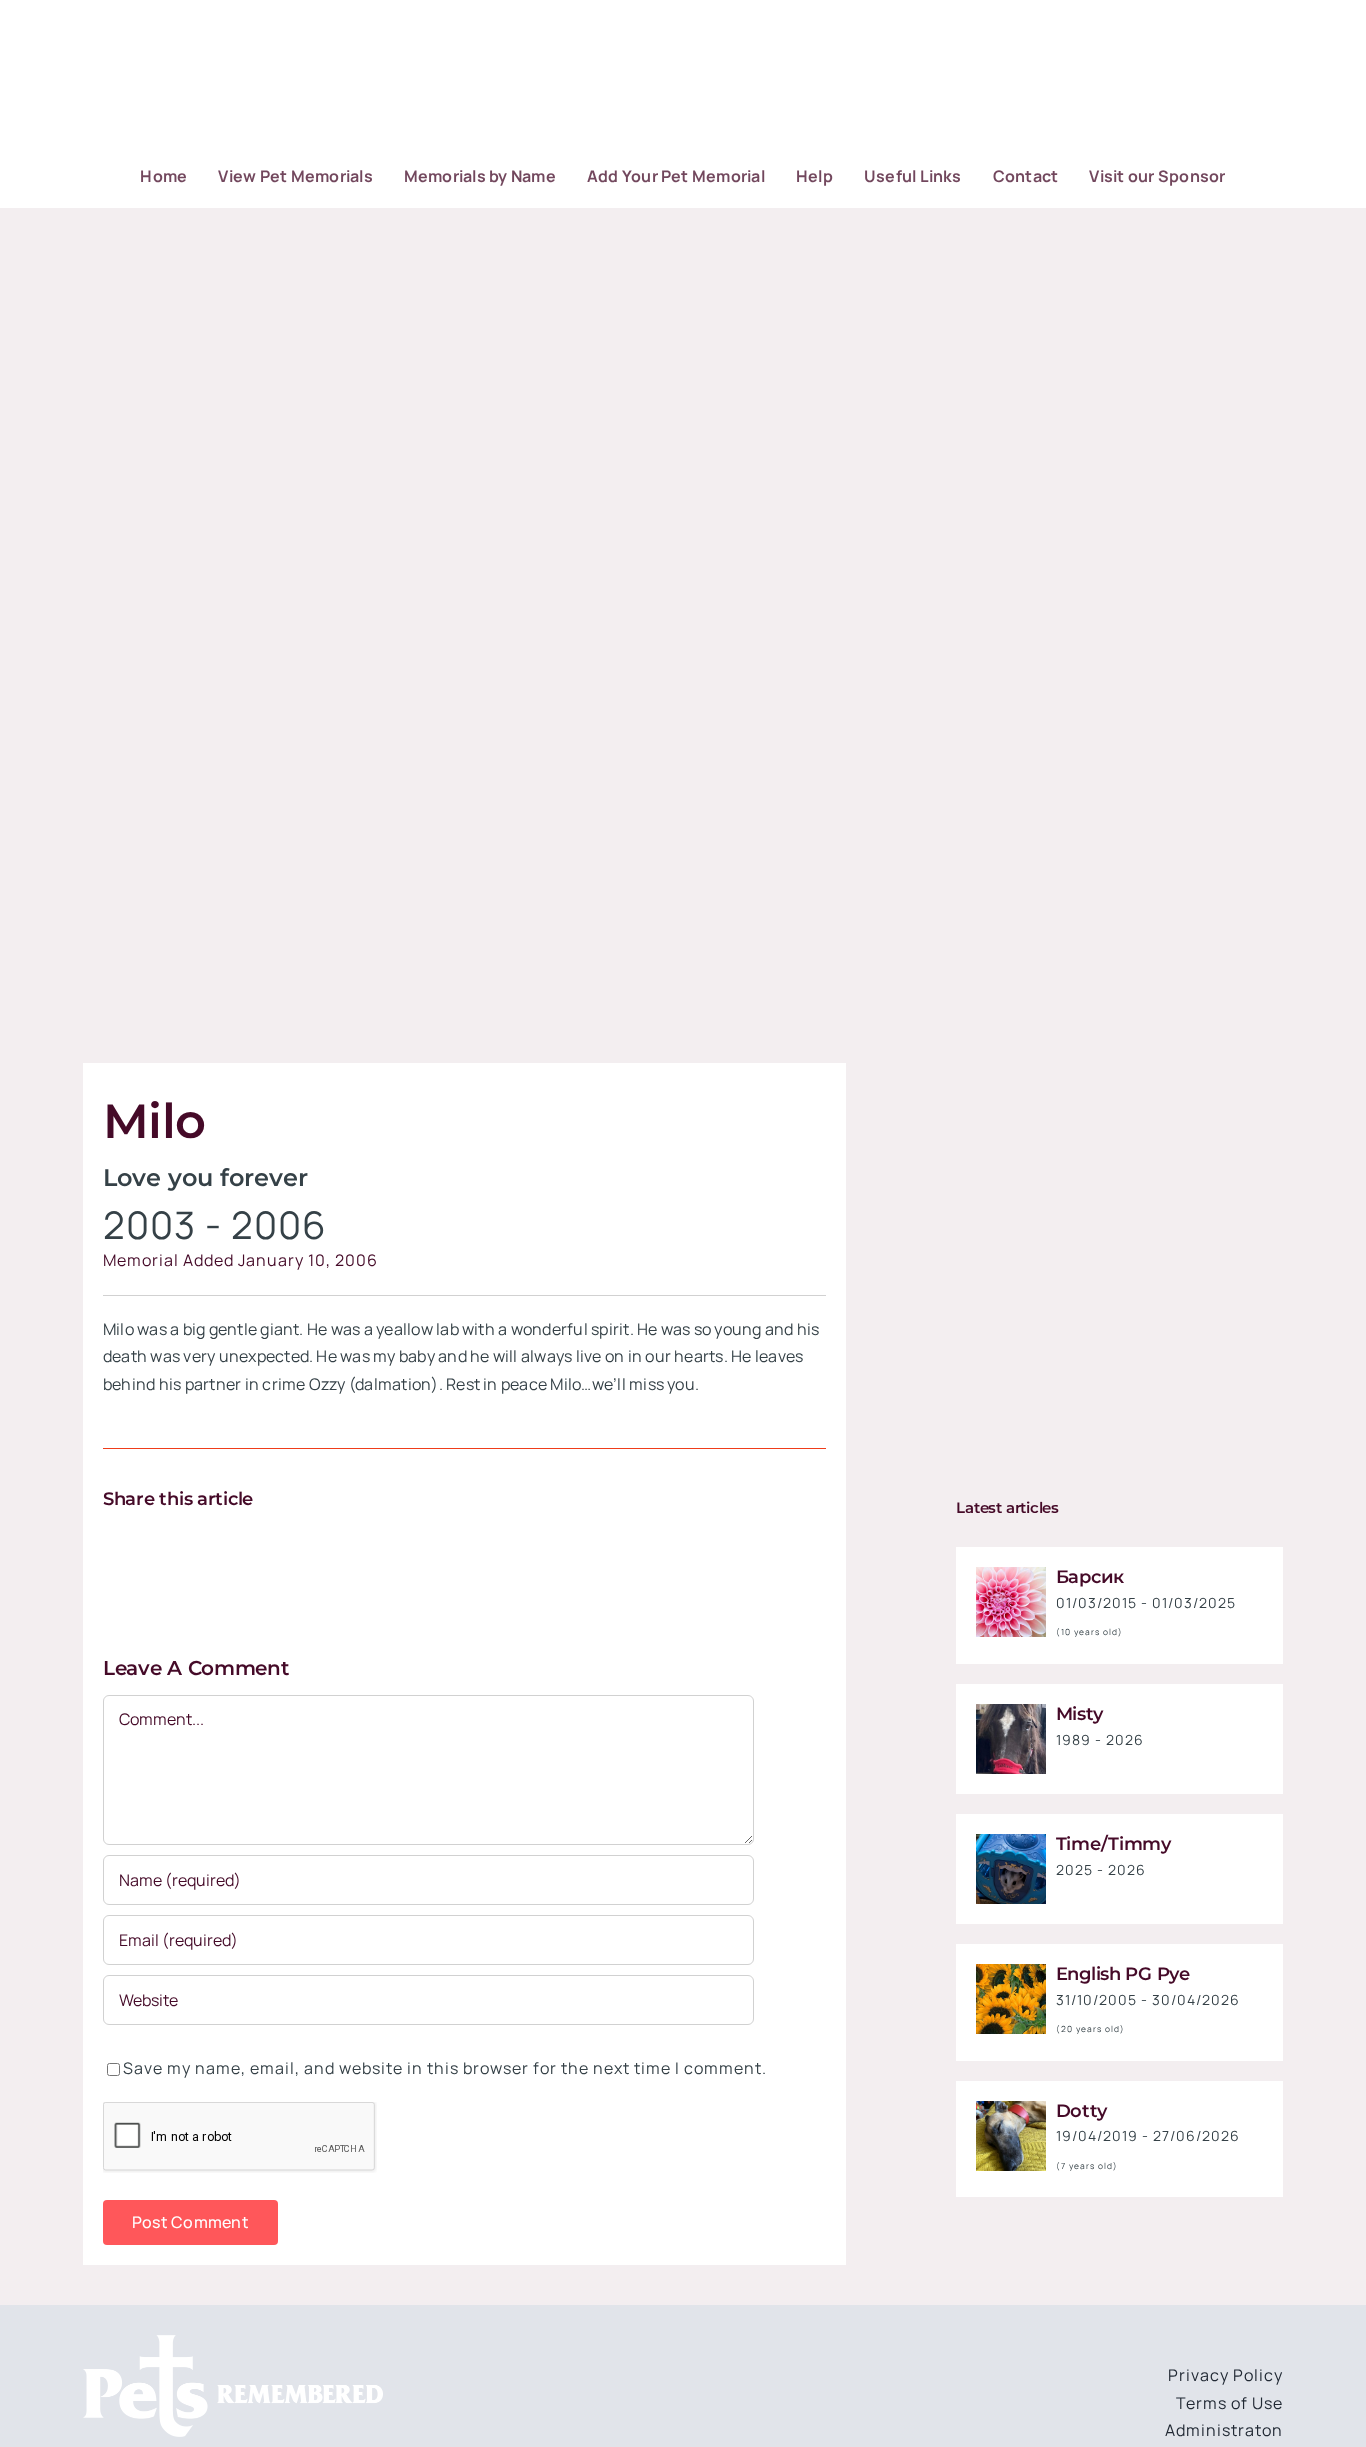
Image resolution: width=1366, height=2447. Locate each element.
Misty (1079, 1714)
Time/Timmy (1113, 1844)
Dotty (1081, 2111)
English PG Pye (1123, 1974)
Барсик (1090, 1577)
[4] (1011, 1972)
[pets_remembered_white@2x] (233, 2343)
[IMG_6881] (1011, 2109)
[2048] (1011, 1842)
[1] (1011, 1575)
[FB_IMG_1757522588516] (1011, 1712)
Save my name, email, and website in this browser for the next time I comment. (445, 2068)
